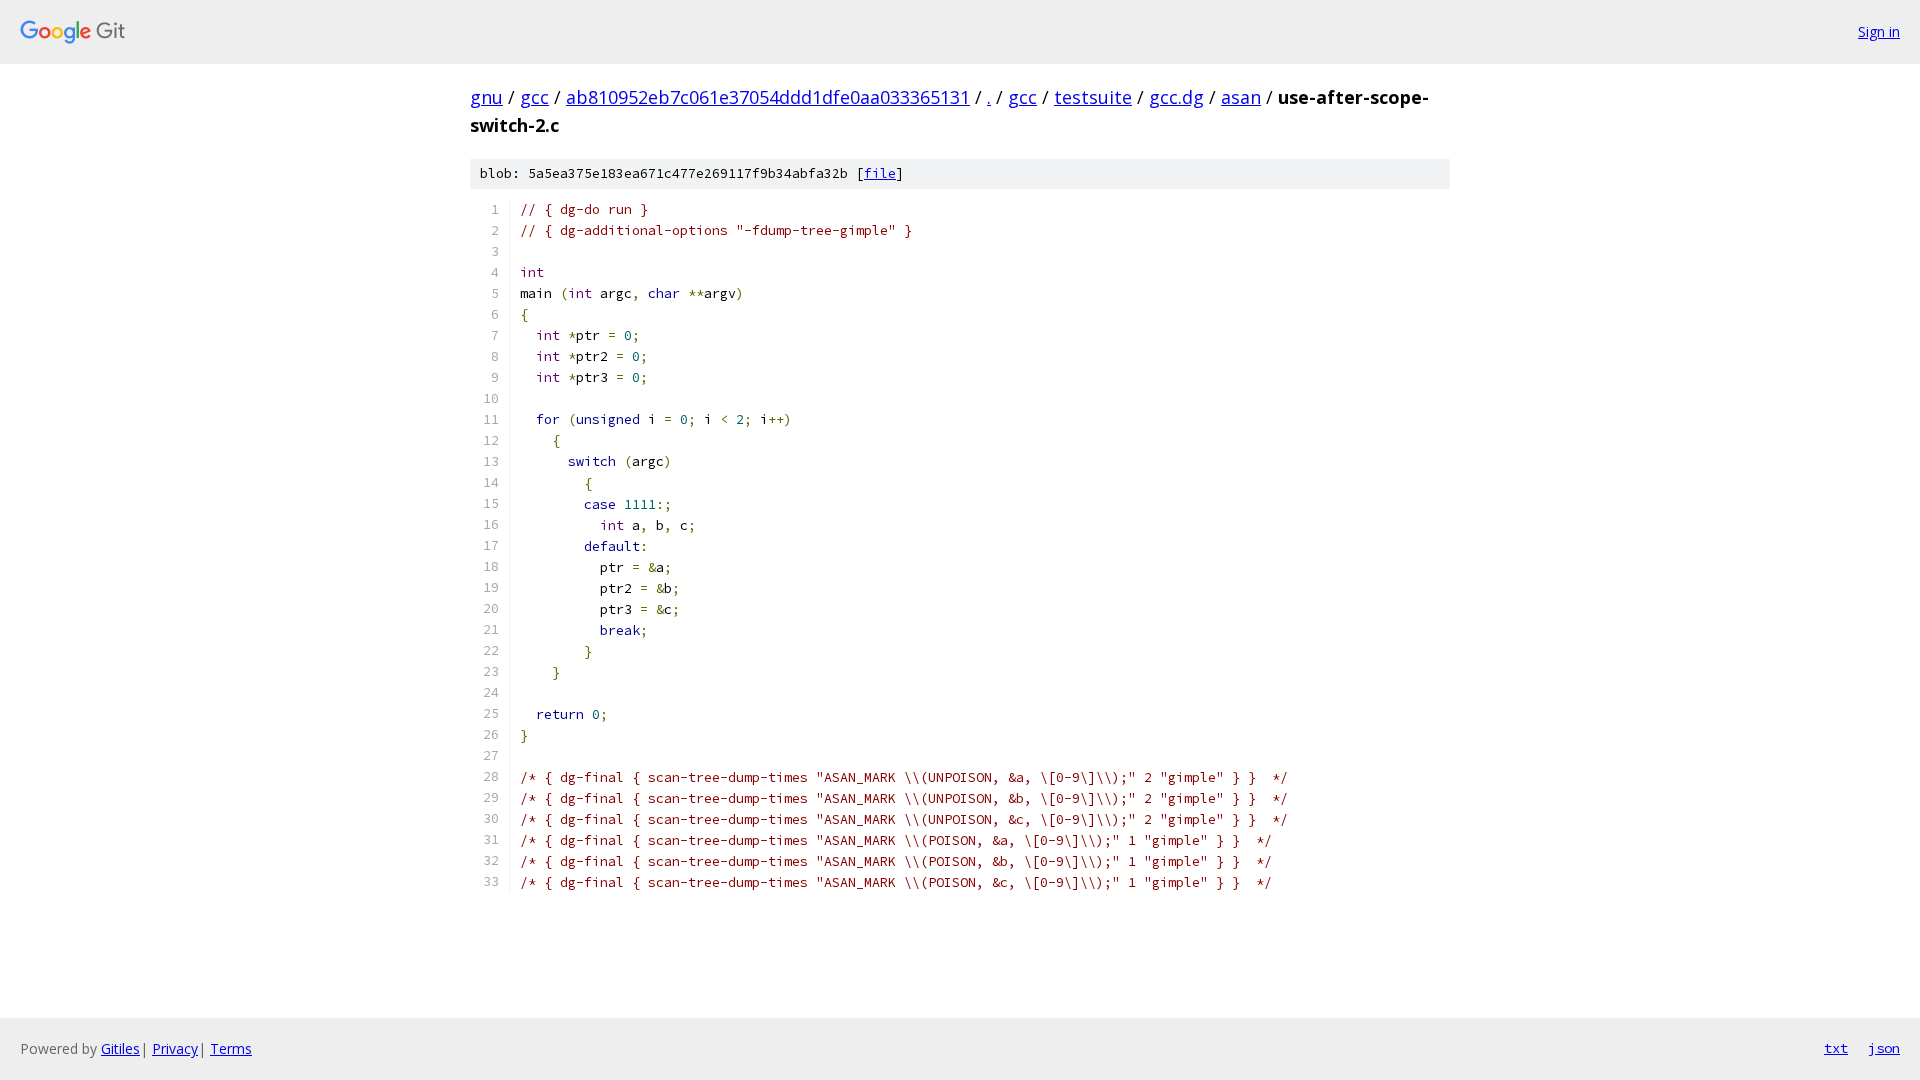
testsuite (1093, 97)
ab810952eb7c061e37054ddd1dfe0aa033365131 (768, 97)
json (1884, 1048)
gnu (486, 97)
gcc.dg (1176, 97)
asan (1241, 97)
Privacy (175, 1048)
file (880, 173)
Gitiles (120, 1048)
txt (1836, 1048)
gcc (534, 97)
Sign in (1879, 31)
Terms (231, 1048)
